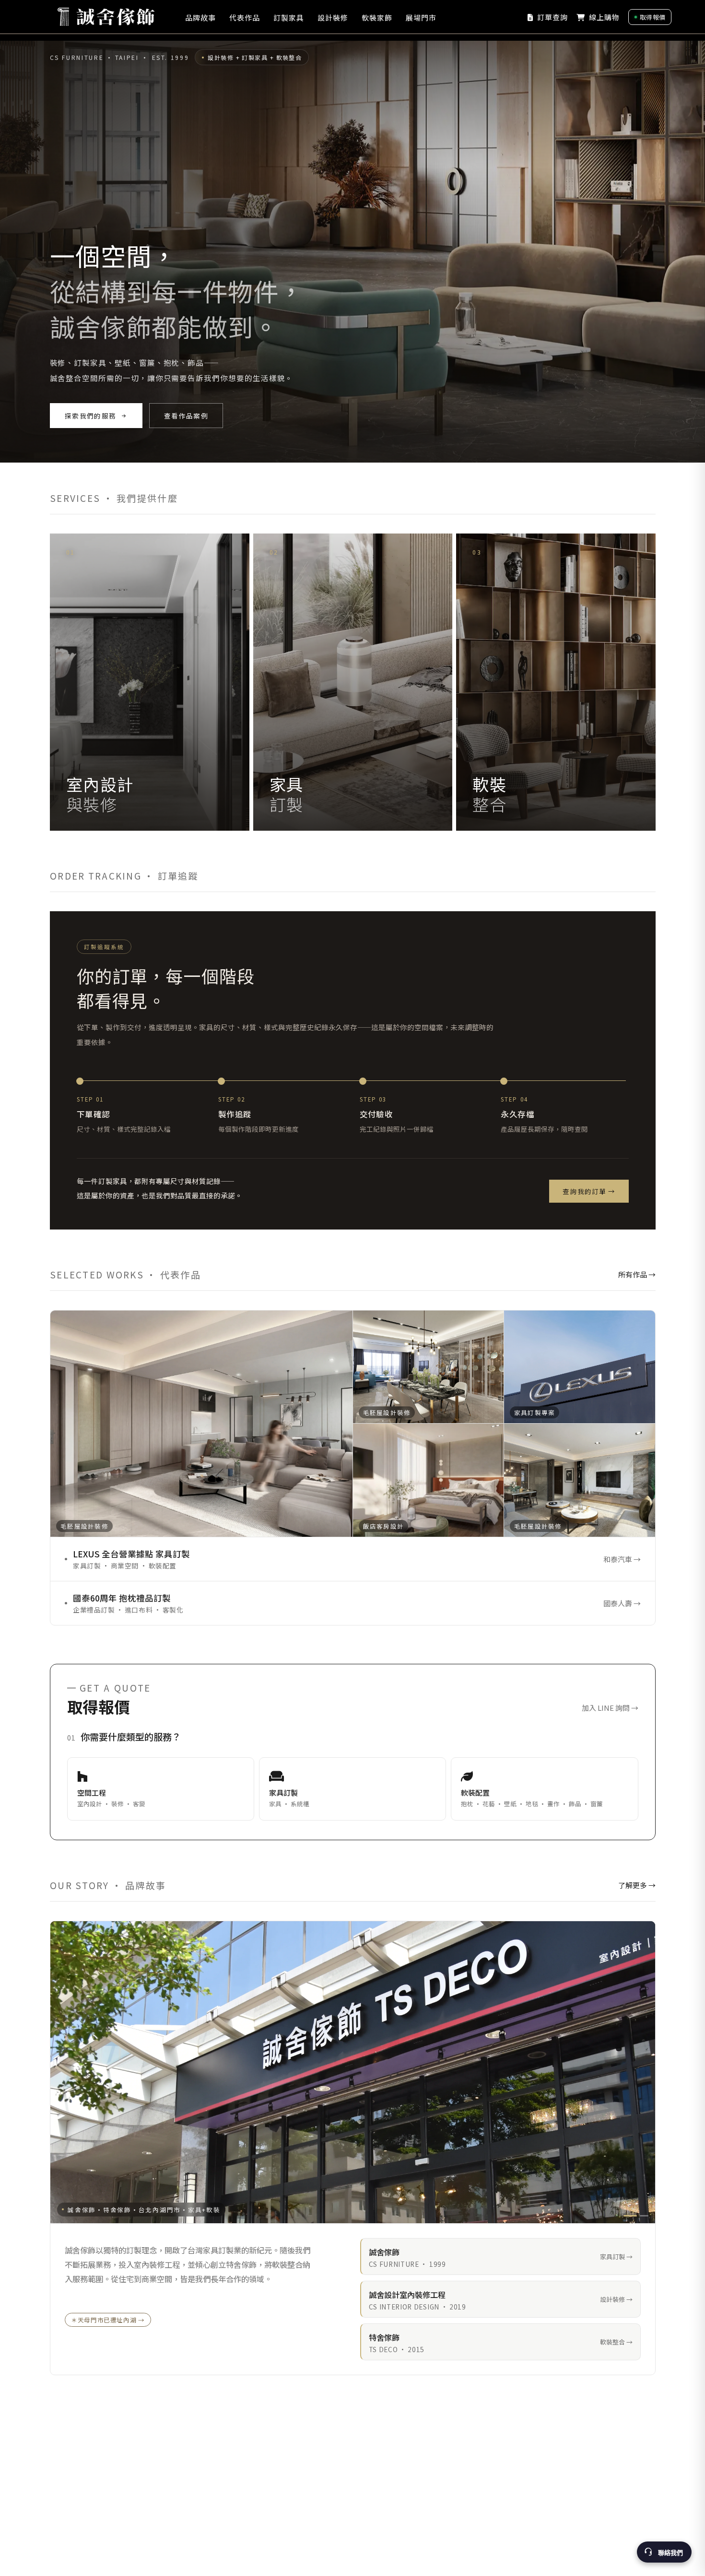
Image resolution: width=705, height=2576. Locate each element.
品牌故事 (200, 17)
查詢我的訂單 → (589, 1191)
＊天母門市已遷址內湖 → (108, 2320)
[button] (161, 1789)
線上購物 (603, 17)
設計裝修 (333, 17)
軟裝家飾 (377, 17)
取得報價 (652, 17)
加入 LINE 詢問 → (610, 1708)
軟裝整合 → (616, 2342)
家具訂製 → (616, 2257)
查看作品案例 (186, 416)
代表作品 (245, 17)
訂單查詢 (552, 17)
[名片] (644, 2216)
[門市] (630, 2216)
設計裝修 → (616, 2299)
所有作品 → (637, 1274)
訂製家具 (289, 17)
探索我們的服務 (90, 416)
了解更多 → (637, 1885)
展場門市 (421, 17)
